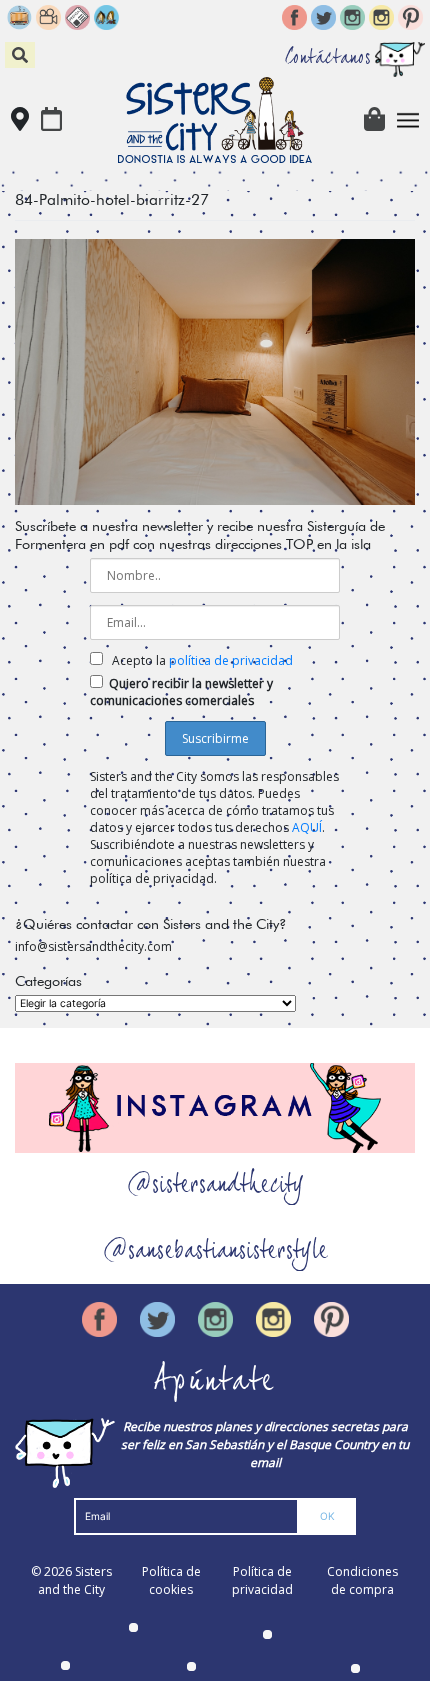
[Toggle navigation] (408, 120)
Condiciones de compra (362, 1580)
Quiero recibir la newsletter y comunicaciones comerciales (181, 692)
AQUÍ (307, 827)
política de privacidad (231, 660)
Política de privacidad (262, 1580)
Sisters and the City (75, 1580)
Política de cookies (171, 1580)
